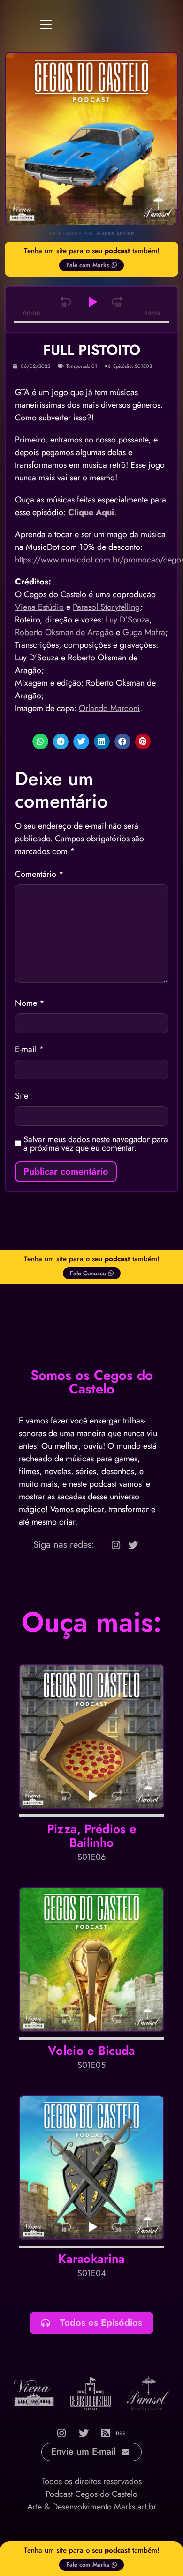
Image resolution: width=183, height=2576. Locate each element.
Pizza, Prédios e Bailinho (92, 1836)
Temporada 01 (82, 366)
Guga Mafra (144, 632)
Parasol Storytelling (106, 607)
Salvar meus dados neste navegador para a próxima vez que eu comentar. (96, 1144)
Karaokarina (91, 2259)
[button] (40, 741)
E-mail (30, 1049)
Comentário (39, 874)
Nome (30, 1003)
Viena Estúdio (39, 607)
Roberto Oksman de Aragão (64, 632)
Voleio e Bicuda (91, 2051)
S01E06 (91, 1857)
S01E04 (92, 2273)
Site (22, 1096)
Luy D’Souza (127, 620)
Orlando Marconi (109, 708)
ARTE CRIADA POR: (91, 234)
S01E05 (91, 2065)
